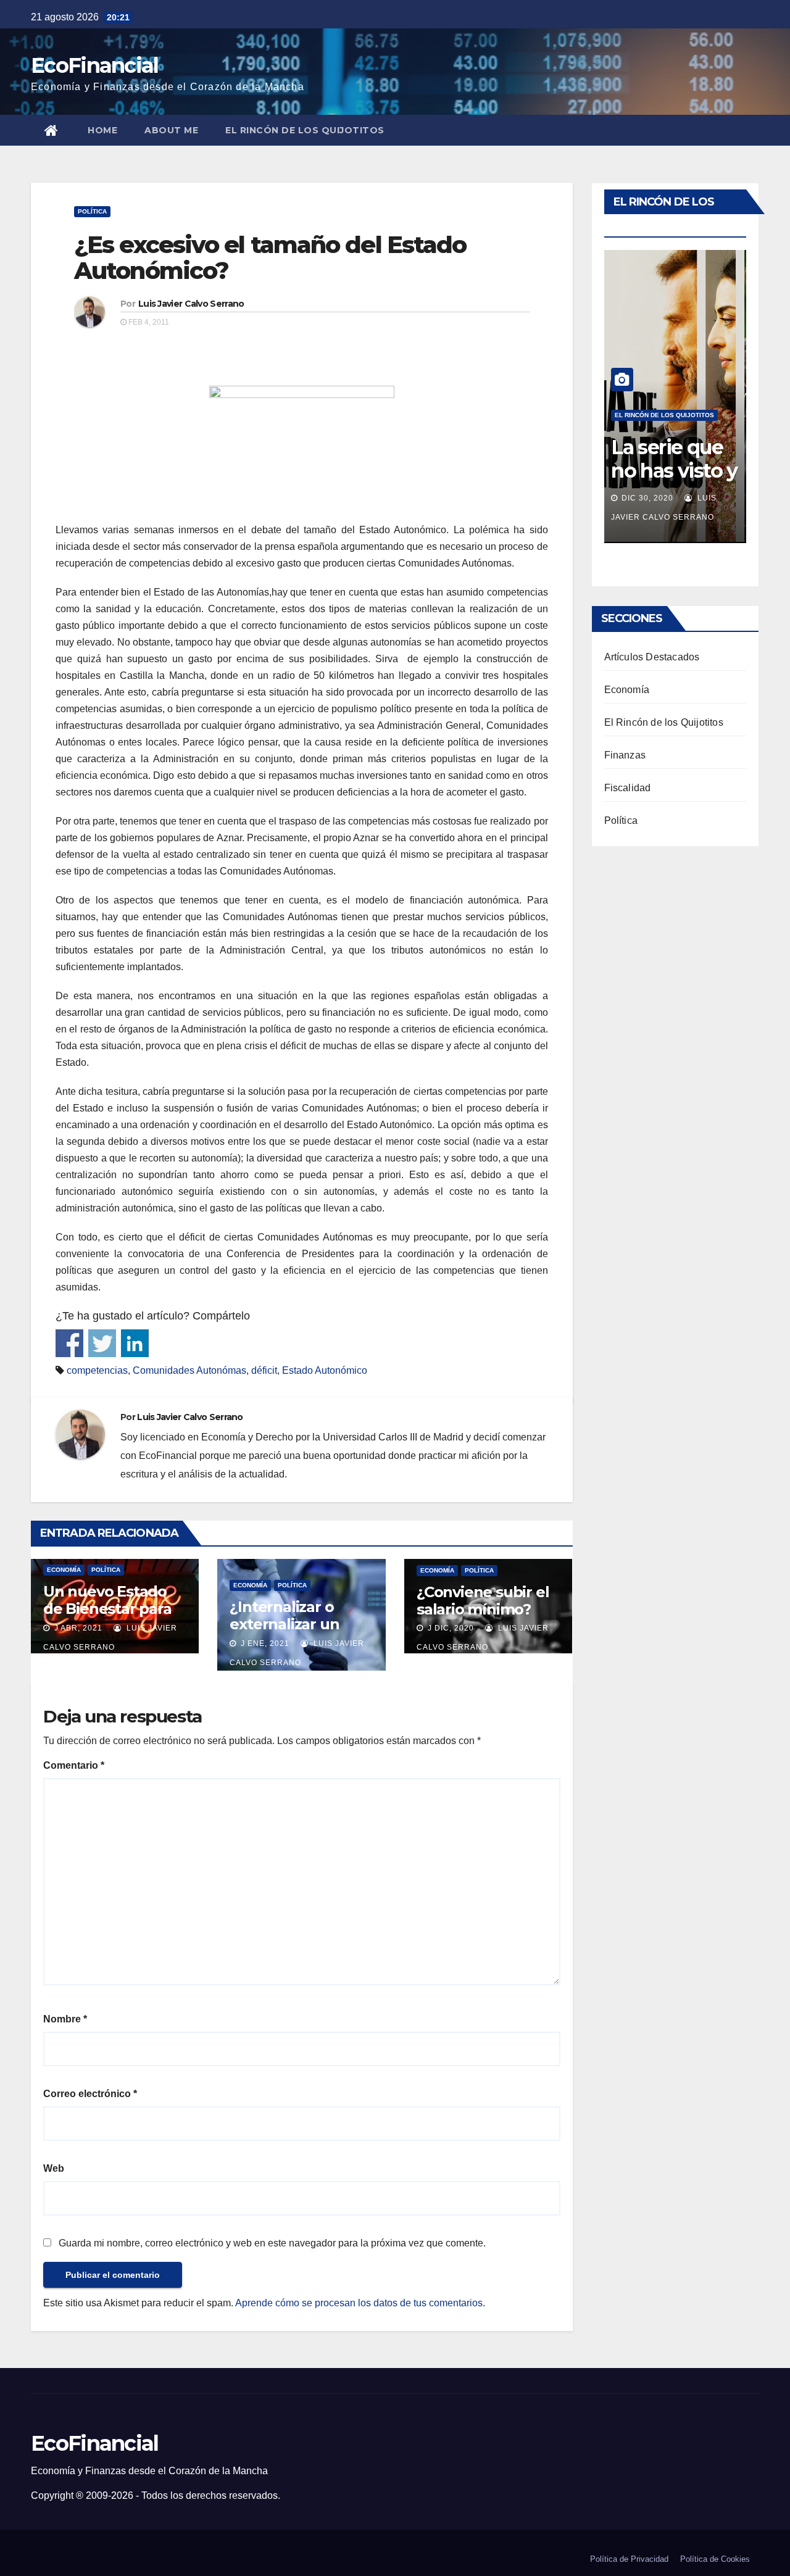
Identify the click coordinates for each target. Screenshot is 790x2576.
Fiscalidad (628, 788)
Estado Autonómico (325, 1370)
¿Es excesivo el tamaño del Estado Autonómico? (270, 258)
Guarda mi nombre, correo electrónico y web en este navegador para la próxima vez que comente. (272, 2243)
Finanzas (625, 755)
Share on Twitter (102, 1343)
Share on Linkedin (135, 1343)
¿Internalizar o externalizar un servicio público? (289, 1624)
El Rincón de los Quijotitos (305, 130)
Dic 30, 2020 (647, 498)
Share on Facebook (69, 1343)
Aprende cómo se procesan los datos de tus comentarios (359, 2303)
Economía (64, 1570)
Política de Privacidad (629, 2559)
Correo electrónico (90, 2094)
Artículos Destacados (652, 657)
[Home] (52, 130)
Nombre (65, 2019)
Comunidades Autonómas (189, 1370)
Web (54, 2168)
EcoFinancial (95, 65)
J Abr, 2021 (77, 1628)
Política (92, 211)
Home (102, 130)
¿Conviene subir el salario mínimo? (483, 1601)
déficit (264, 1370)
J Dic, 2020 (450, 1628)
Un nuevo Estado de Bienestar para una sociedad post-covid (112, 1617)
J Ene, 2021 (264, 1643)
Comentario (74, 1765)
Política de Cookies (715, 2559)
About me (171, 130)
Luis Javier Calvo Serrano (191, 304)
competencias (97, 1370)
